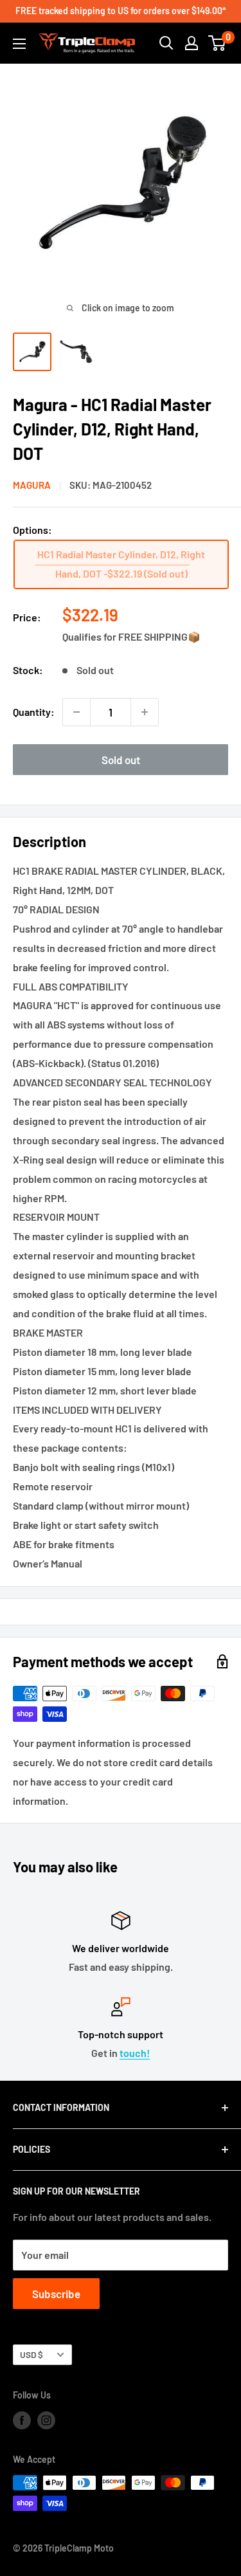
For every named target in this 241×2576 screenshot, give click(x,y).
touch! (135, 2053)
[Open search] (166, 43)
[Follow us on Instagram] (46, 2420)
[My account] (192, 43)
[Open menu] (19, 44)
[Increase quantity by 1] (145, 712)
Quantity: (34, 712)
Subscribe (56, 2294)
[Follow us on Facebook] (22, 2420)
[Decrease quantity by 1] (76, 712)
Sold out (121, 760)
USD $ (31, 2354)
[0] (218, 43)
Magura (32, 485)
